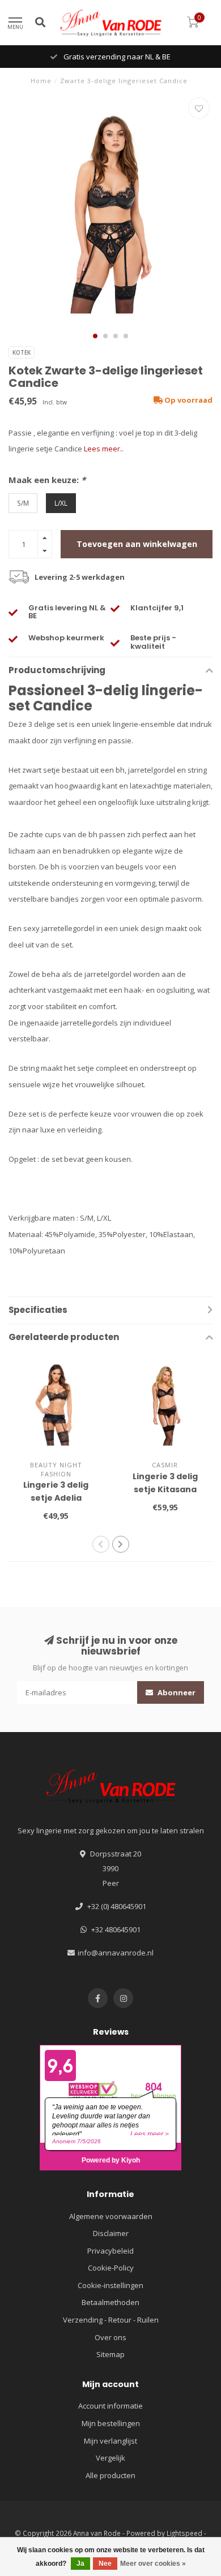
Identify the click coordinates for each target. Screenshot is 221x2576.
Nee (105, 2564)
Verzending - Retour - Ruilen (111, 2320)
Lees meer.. (104, 449)
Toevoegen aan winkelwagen (137, 544)
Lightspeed (184, 2533)
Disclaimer (111, 2233)
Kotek (22, 352)
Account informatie (110, 2406)
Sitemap (110, 2354)
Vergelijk (110, 2458)
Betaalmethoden (110, 2302)
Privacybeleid (110, 2251)
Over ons (110, 2337)
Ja (80, 2564)
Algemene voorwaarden (111, 2216)
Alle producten (110, 2475)
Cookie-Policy (111, 2268)
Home (41, 81)
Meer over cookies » (153, 2564)
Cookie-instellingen (110, 2285)
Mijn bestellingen (111, 2423)
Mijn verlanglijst (110, 2441)
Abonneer (176, 1692)
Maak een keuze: (47, 480)
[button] (95, 336)
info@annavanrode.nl (116, 1953)
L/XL (61, 503)
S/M (23, 503)
